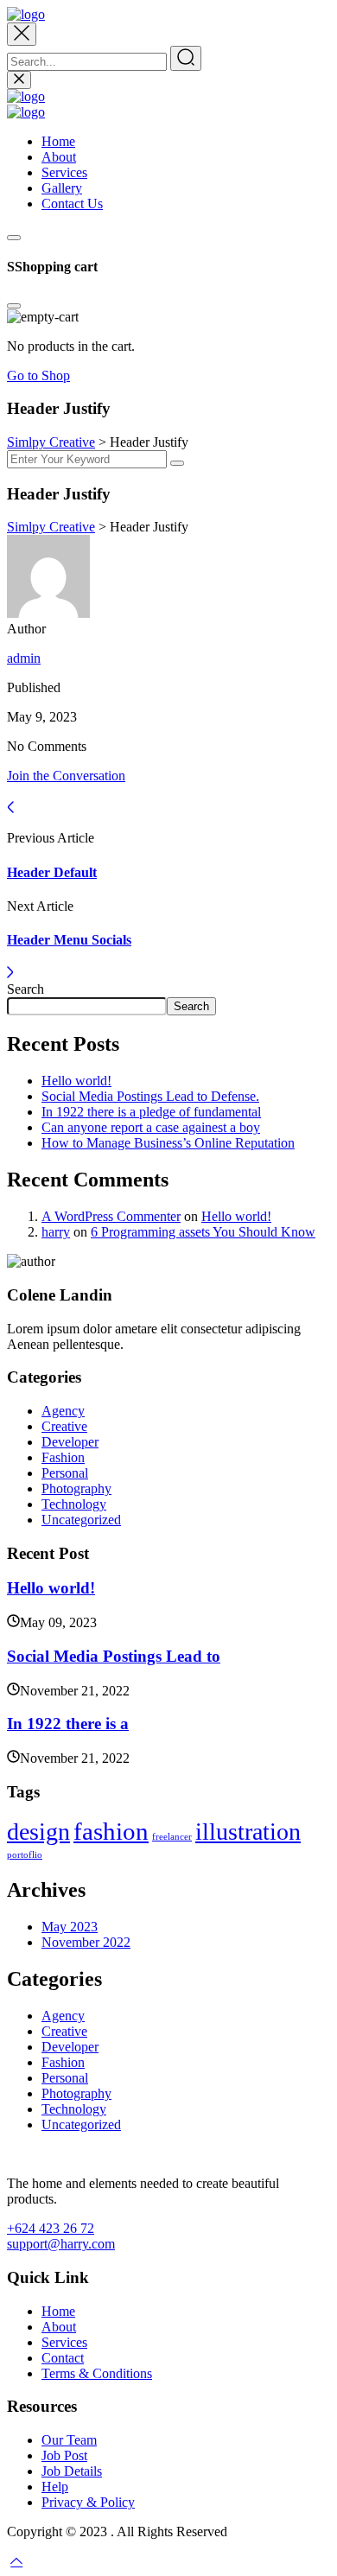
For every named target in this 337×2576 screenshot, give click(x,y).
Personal (65, 1473)
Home (58, 141)
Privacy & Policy (88, 2502)
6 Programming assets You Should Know (203, 1232)
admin (24, 658)
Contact (63, 2358)
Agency (63, 1411)
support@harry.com (61, 2244)
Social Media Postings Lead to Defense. (150, 1096)
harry (56, 1232)
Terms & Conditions (97, 2373)
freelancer (172, 1837)
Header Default (52, 872)
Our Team (69, 2440)
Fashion (63, 1457)
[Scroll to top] (16, 2561)
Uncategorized (81, 1520)
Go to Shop (38, 375)
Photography (76, 1488)
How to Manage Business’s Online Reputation (168, 1143)
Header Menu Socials (69, 940)
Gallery (62, 188)
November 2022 (86, 1942)
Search (25, 989)
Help (55, 2487)
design (38, 1832)
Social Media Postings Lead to (114, 1656)
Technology (74, 1504)
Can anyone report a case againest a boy (151, 1127)
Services (64, 172)
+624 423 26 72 (51, 2228)
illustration (248, 1832)
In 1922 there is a (68, 1724)
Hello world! (76, 1081)
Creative (64, 1426)
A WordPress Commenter (111, 1216)
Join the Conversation (66, 776)
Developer (70, 1442)
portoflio (25, 1855)
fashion (111, 1831)
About (59, 157)
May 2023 (70, 1927)
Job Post (64, 2455)
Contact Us (72, 204)
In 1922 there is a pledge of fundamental (151, 1112)
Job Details (72, 2471)
